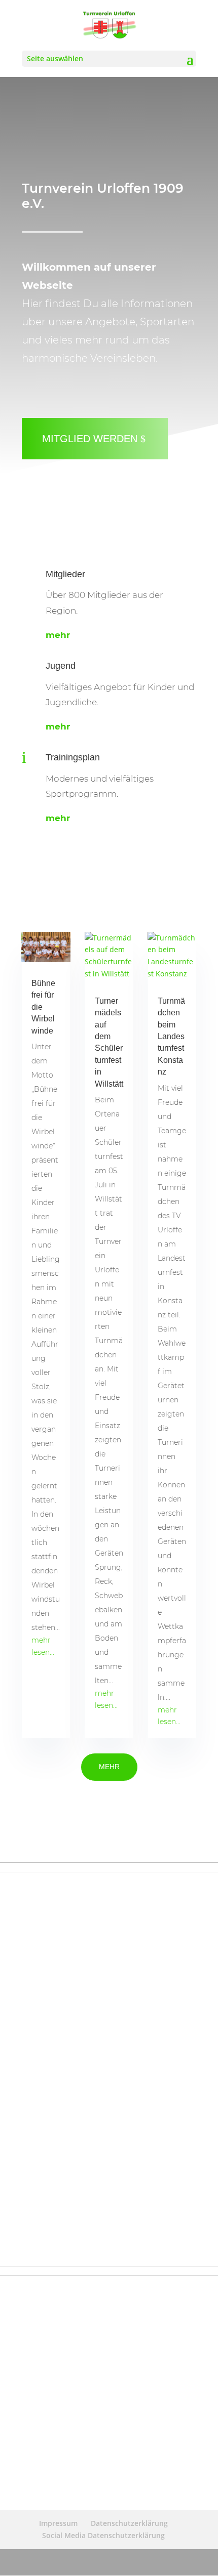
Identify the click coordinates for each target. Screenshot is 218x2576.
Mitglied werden (90, 439)
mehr (58, 635)
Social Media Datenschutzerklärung (103, 2535)
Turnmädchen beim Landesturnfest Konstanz (171, 1036)
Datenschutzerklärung (129, 2523)
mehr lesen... (43, 1646)
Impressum (58, 2523)
